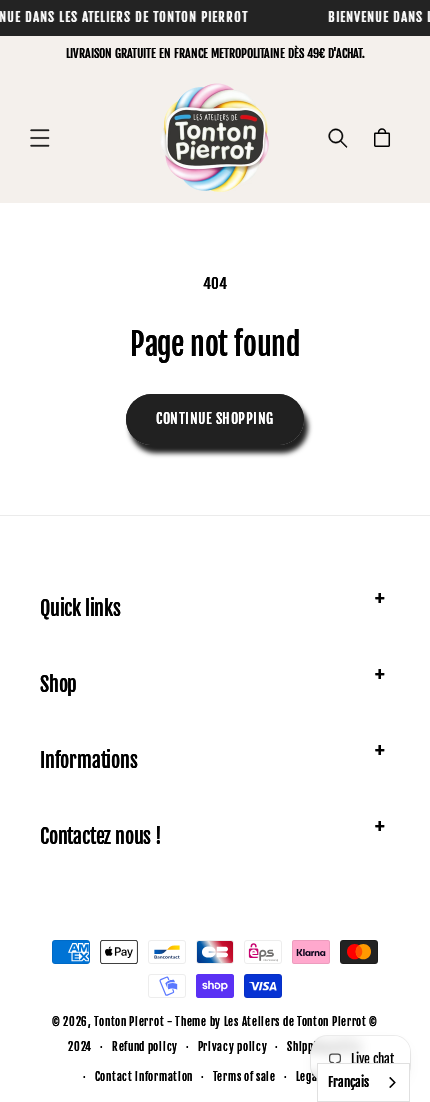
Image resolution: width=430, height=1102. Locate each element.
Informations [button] (89, 760)
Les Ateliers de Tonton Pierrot (295, 1022)
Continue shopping (215, 418)
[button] (40, 138)
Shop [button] (58, 684)
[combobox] (363, 1082)
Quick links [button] (80, 608)
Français (348, 1082)
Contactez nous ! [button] (101, 836)
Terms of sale (244, 1077)
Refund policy (145, 1047)
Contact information (144, 1077)
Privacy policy (233, 1047)
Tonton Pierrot (129, 1022)
